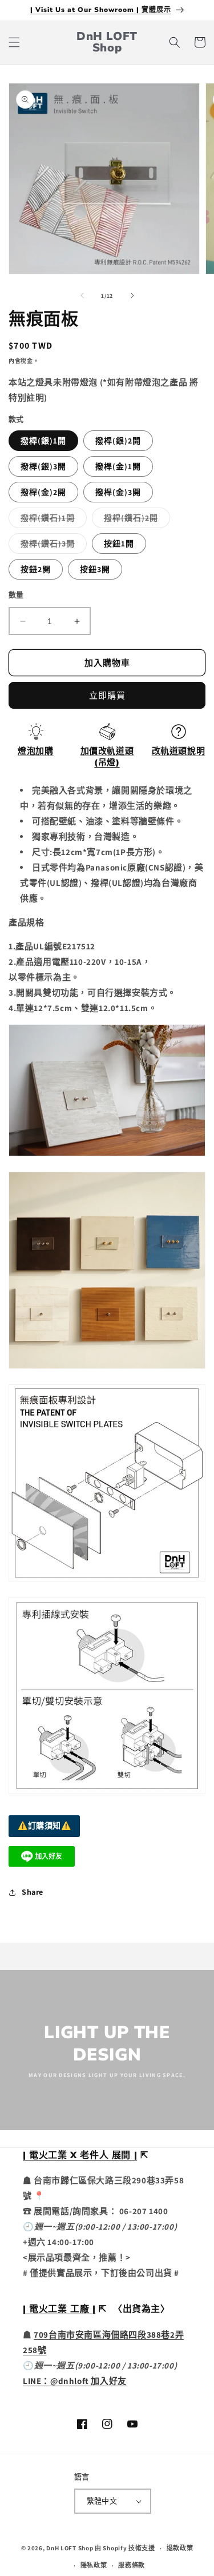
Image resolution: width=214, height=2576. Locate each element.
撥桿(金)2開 (43, 492)
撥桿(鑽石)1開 (52, 520)
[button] (14, 42)
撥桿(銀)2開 (118, 441)
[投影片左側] (82, 295)
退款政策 (180, 2548)
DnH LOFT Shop (70, 2548)
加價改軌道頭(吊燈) (107, 757)
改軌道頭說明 (179, 751)
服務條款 (132, 2565)
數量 (16, 595)
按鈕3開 (95, 569)
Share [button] (33, 1892)
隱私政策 (94, 2565)
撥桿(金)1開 (118, 466)
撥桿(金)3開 (118, 492)
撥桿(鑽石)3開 (52, 546)
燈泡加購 (35, 751)
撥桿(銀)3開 (43, 466)
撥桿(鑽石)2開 (135, 520)
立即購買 (107, 695)
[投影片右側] (132, 295)
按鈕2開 (36, 569)
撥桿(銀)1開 (43, 441)
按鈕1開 (119, 544)
